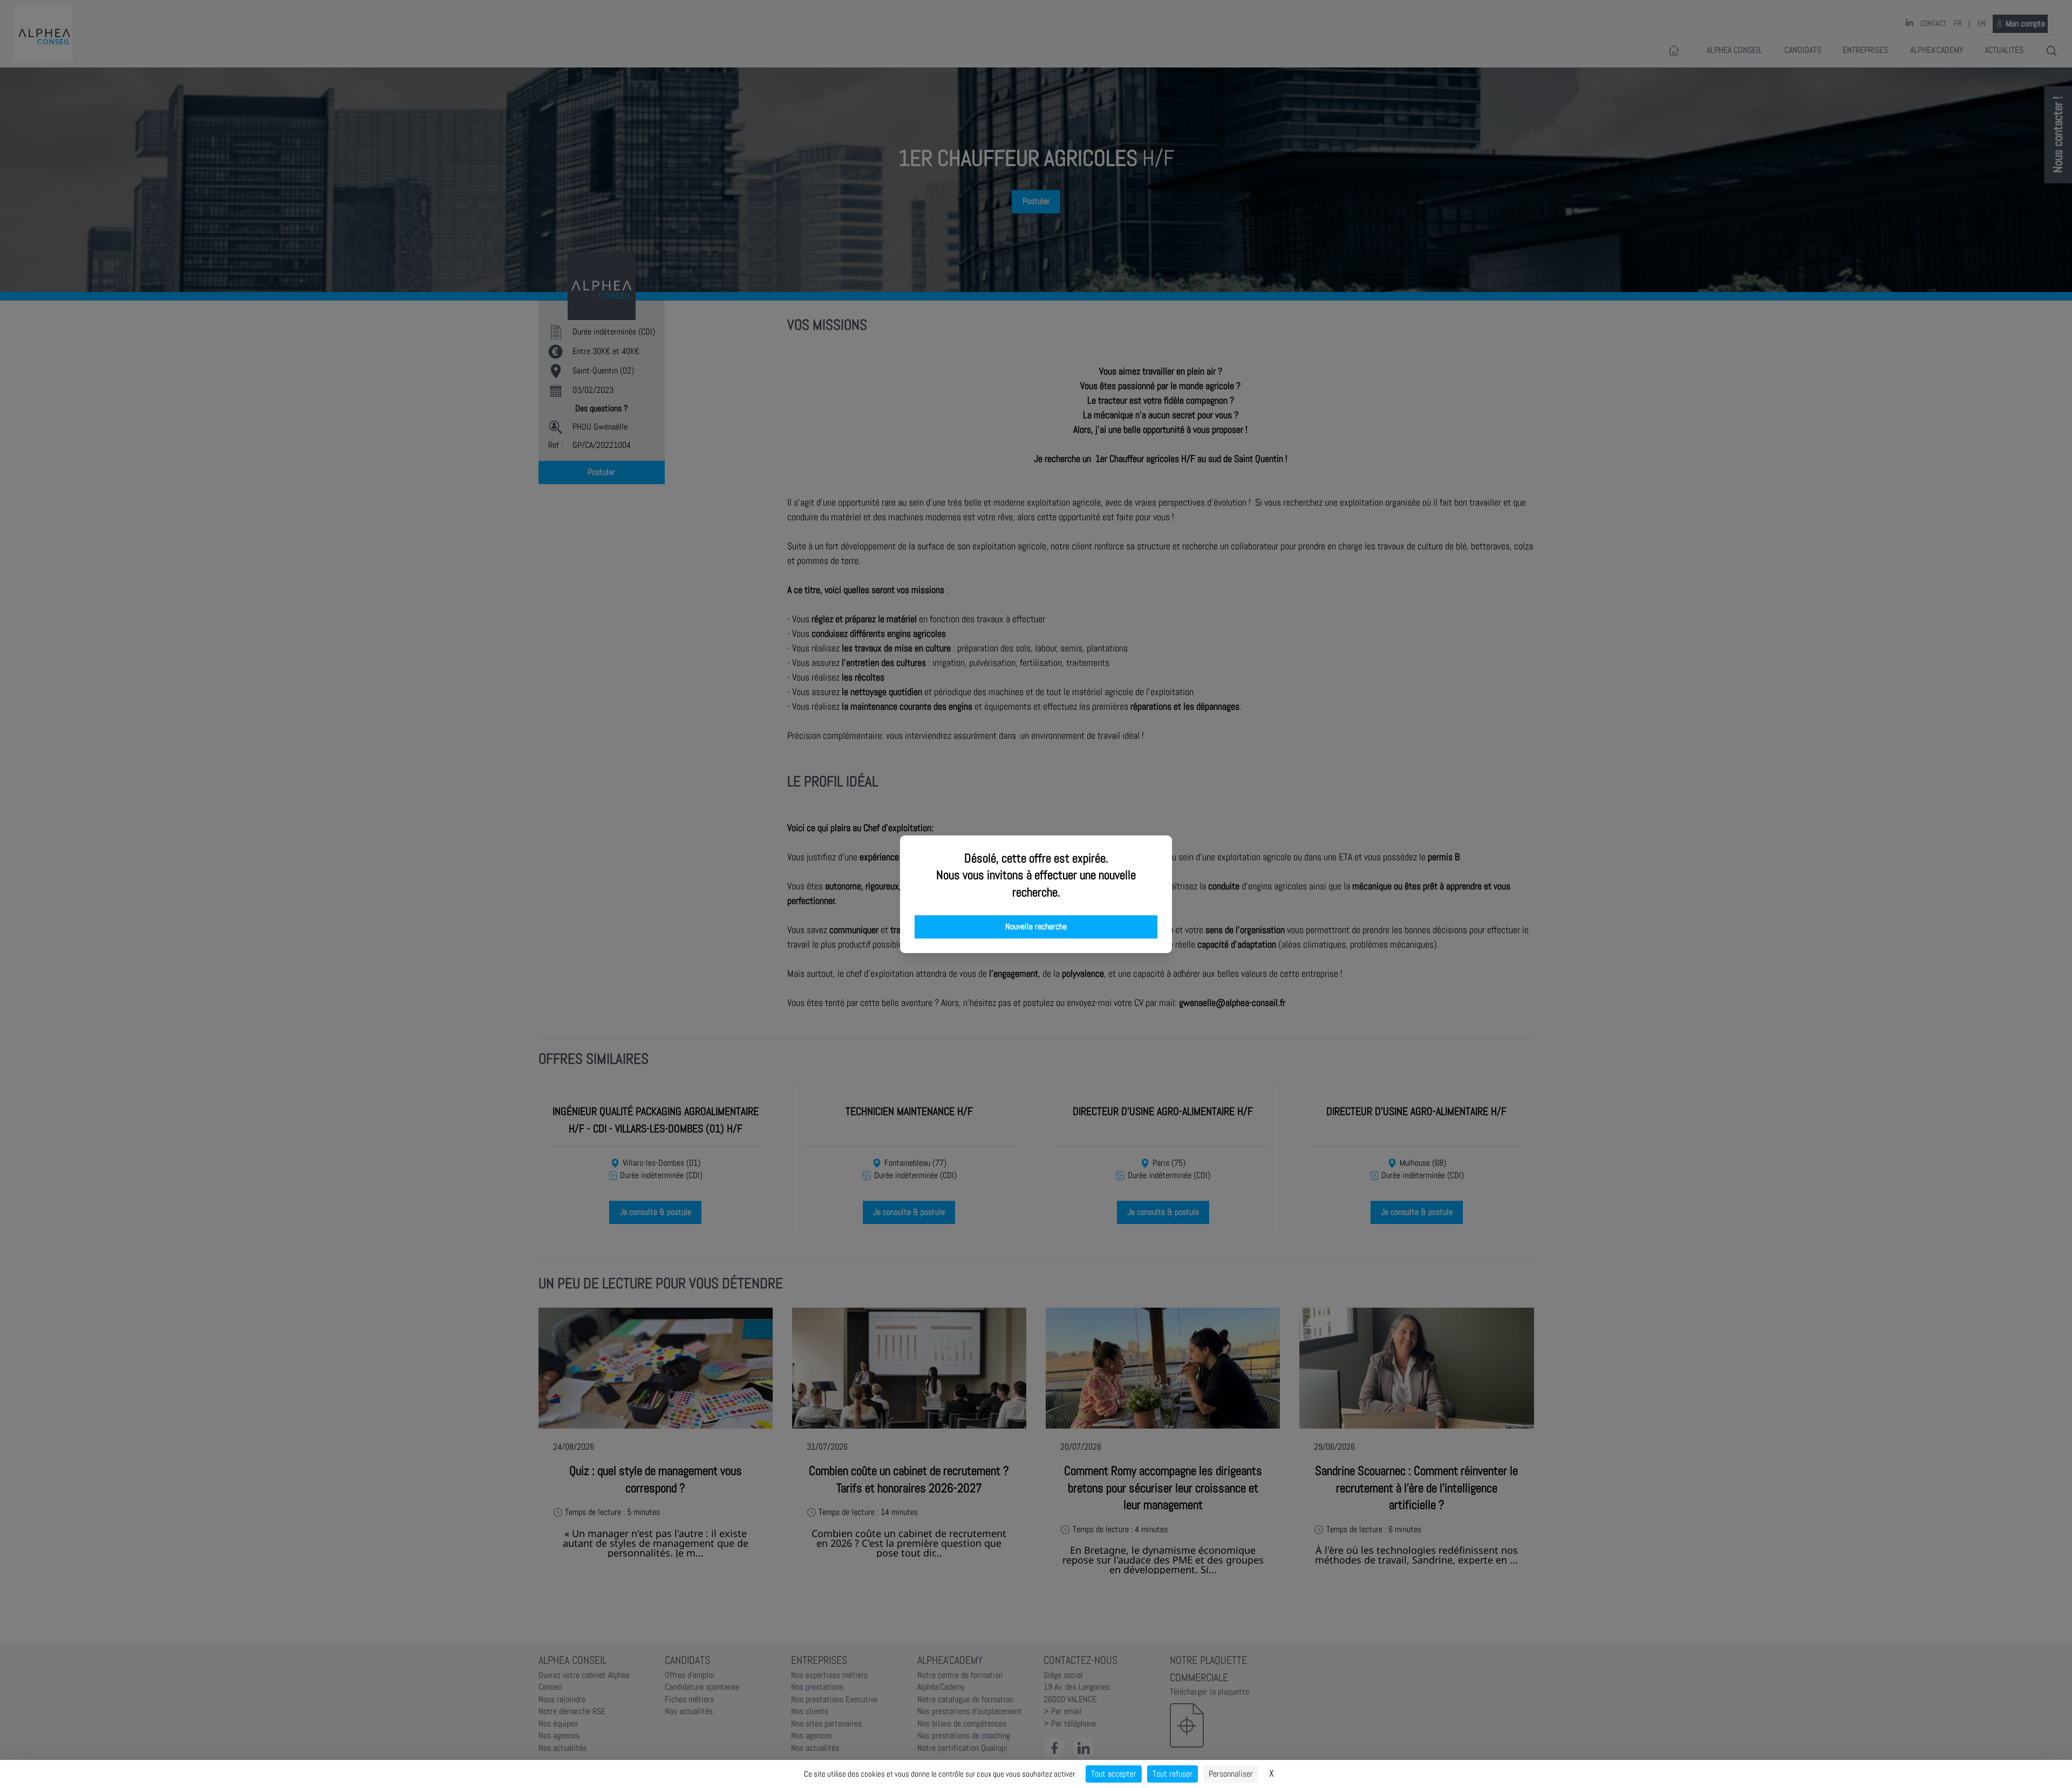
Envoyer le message (1952, 302)
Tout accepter (1114, 1774)
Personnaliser (1231, 1774)
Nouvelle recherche (1036, 927)
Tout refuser (1173, 1774)
